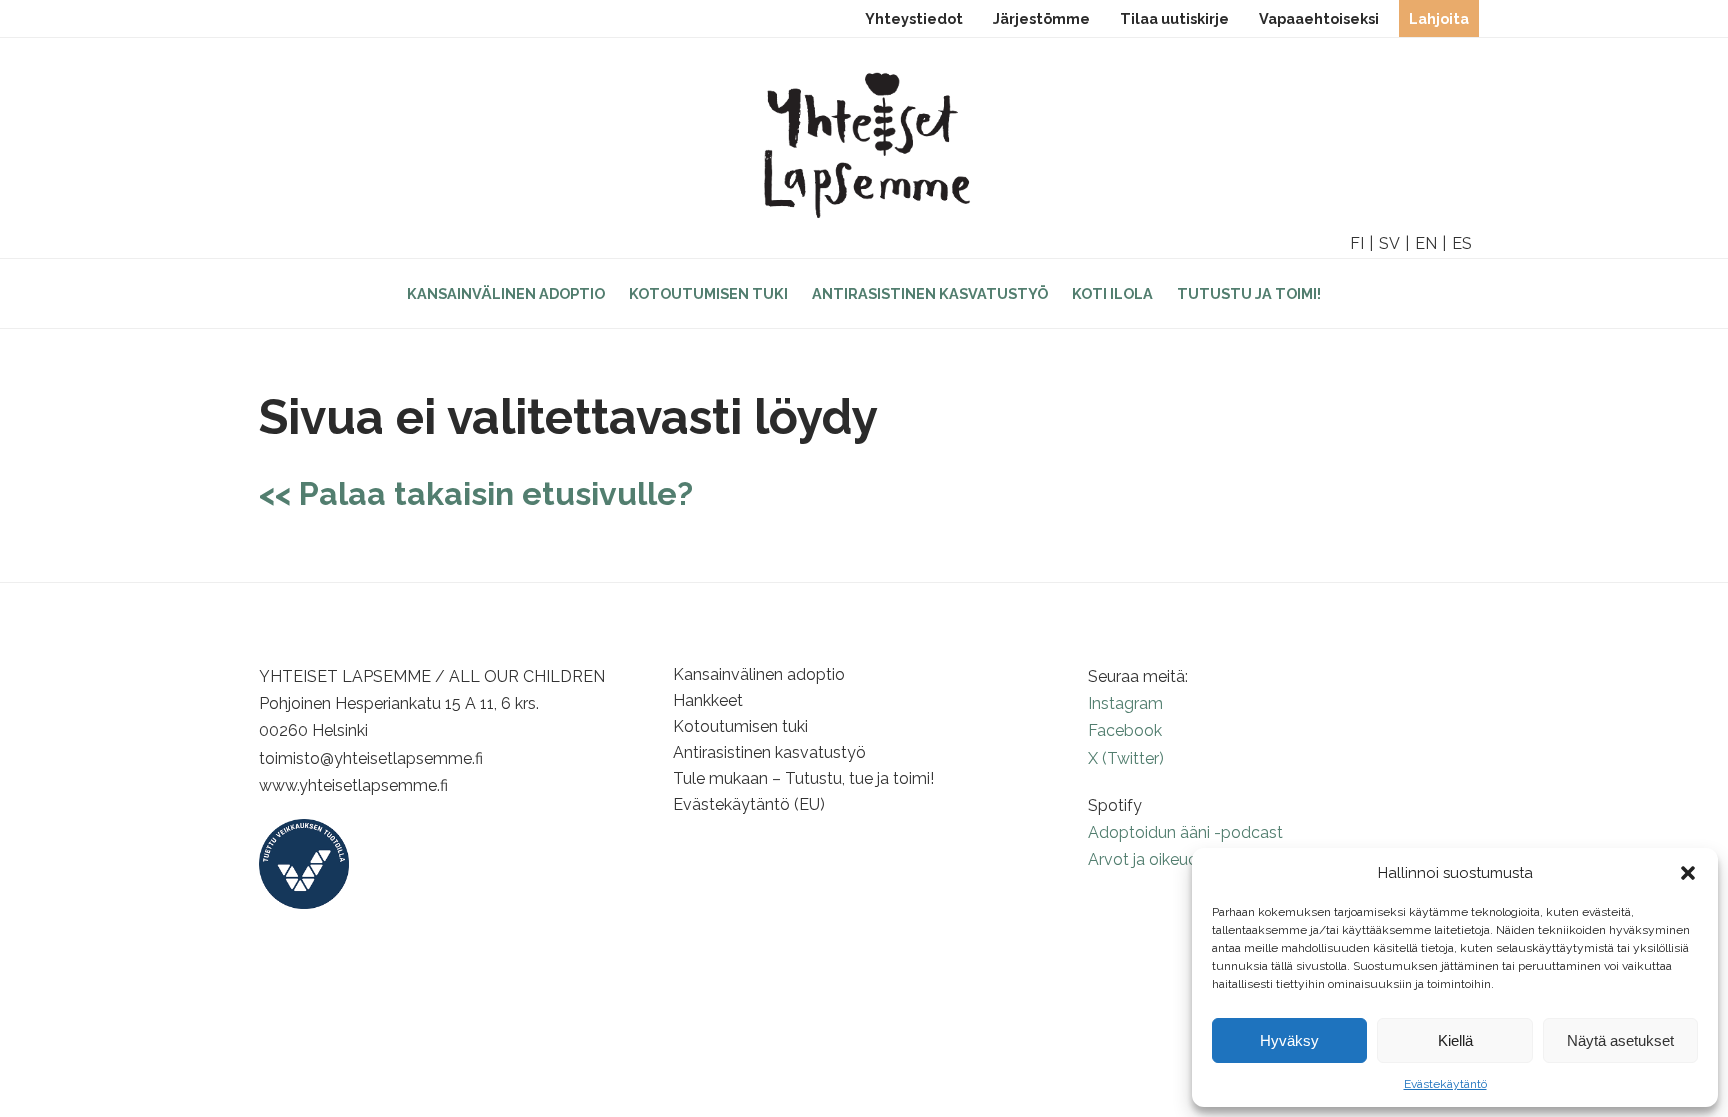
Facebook (1125, 730)
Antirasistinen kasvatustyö (930, 293)
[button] (1688, 873)
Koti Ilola (1112, 293)
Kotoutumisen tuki (708, 293)
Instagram (1125, 703)
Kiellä (1455, 1040)
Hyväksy (1289, 1040)
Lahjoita (1439, 18)
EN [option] (1426, 243)
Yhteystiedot (914, 18)
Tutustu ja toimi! (1249, 293)
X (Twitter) (1126, 758)
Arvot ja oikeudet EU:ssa (1177, 859)
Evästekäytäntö (1445, 1084)
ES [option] (1462, 243)
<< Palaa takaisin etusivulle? (476, 493)
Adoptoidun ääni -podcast (1185, 832)
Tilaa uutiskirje (1174, 18)
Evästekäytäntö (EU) (749, 804)
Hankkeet (708, 700)
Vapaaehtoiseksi (1319, 18)
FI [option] (1357, 243)
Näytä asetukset (1620, 1040)
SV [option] (1389, 243)
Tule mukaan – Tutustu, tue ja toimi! (803, 778)
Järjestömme (1041, 18)
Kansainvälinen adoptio (506, 293)
